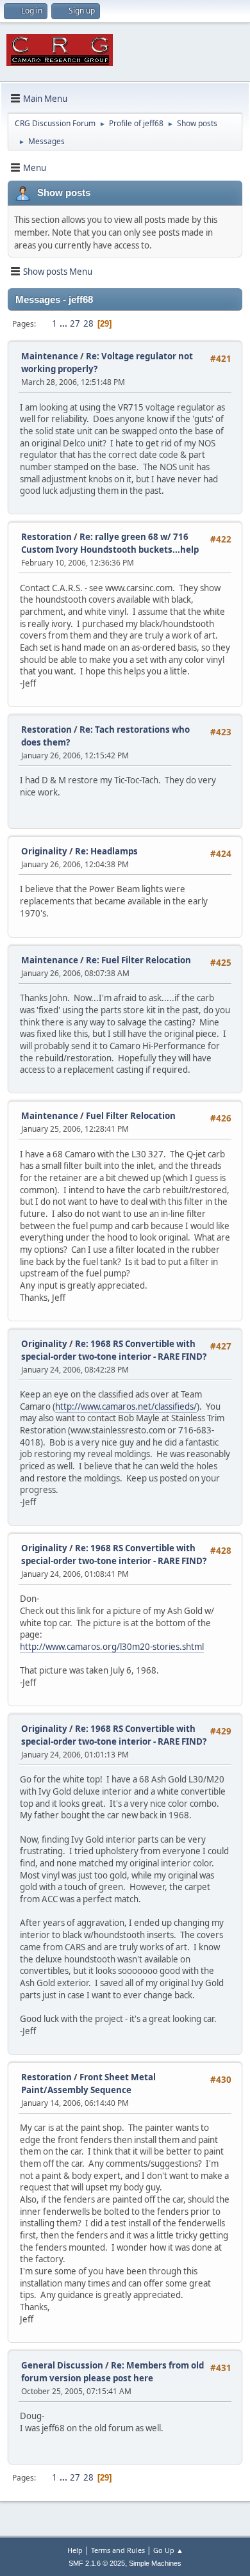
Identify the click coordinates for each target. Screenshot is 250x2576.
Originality (44, 851)
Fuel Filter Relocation (131, 1116)
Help (75, 2550)
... (64, 323)
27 (75, 323)
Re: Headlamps (106, 851)
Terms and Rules (118, 2550)
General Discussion (62, 2365)
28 (88, 323)
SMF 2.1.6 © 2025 (97, 2563)
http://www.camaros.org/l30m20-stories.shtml (112, 1647)
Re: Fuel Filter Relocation (138, 960)
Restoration (46, 537)
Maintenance (50, 356)
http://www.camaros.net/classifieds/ (126, 1406)
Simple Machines (155, 2563)
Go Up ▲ (168, 2550)
